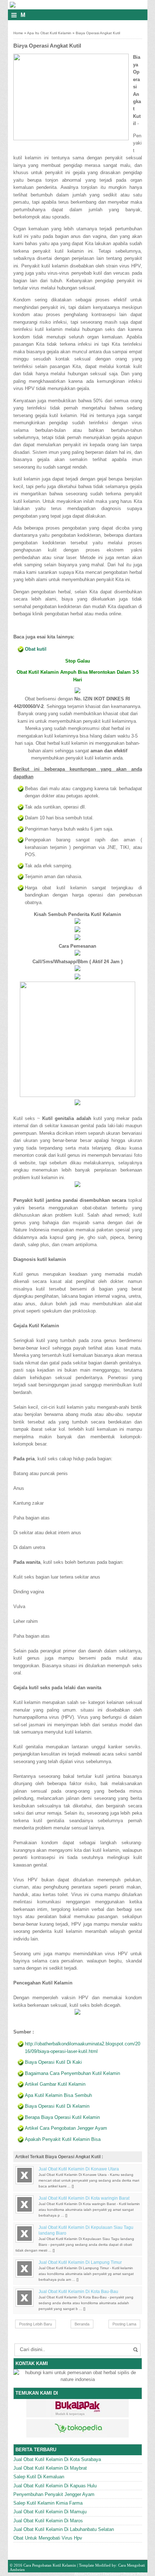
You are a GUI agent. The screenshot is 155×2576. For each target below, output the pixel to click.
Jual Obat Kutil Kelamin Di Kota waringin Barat (84, 2198)
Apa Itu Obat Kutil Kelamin (49, 33)
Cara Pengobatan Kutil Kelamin (50, 2565)
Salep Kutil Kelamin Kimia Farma (48, 2503)
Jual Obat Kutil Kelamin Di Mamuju (50, 2512)
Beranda (82, 2324)
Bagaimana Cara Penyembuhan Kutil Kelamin (72, 2073)
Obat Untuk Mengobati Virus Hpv (48, 2538)
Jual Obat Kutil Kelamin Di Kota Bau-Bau (78, 2292)
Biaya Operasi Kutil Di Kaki (53, 2062)
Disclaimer (112, 2574)
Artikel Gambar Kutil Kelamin (55, 2084)
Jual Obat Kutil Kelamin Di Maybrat (50, 2468)
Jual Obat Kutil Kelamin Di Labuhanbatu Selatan (64, 2529)
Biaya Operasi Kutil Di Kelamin (57, 2106)
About (79, 2574)
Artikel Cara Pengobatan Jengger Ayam (66, 2128)
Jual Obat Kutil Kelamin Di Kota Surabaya (57, 2459)
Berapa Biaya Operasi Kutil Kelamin (62, 2117)
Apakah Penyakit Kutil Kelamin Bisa (63, 2139)
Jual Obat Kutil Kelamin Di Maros (48, 2521)
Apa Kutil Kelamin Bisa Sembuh (58, 2095)
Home (18, 33)
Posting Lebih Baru (36, 2324)
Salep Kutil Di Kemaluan (39, 2477)
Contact (94, 2574)
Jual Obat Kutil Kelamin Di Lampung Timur (80, 2262)
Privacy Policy (135, 2574)
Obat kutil (36, 649)
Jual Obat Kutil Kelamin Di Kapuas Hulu (55, 2486)
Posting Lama (124, 2324)
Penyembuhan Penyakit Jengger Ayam (54, 2494)
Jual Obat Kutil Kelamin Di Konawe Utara (79, 2169)
